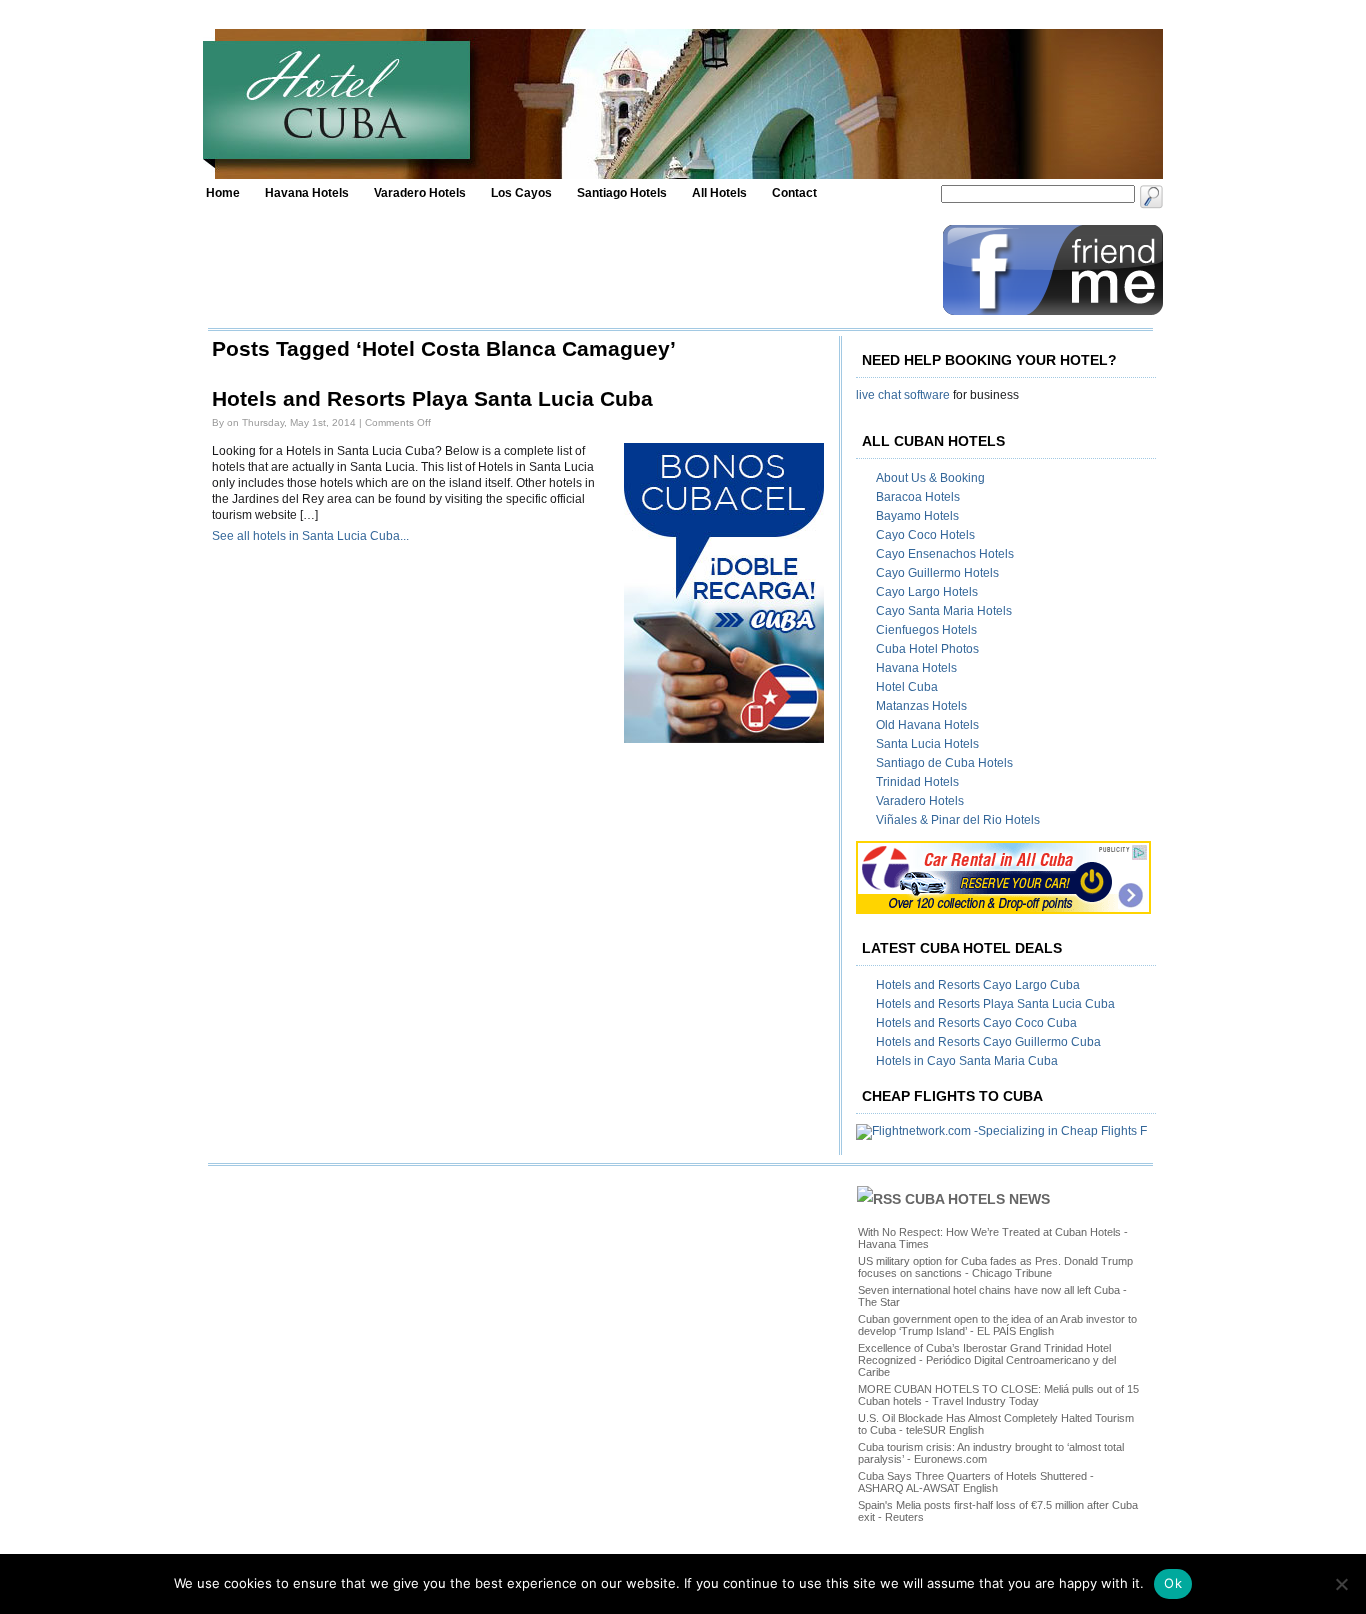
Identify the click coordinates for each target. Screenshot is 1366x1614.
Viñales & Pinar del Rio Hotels (958, 820)
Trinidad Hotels (917, 782)
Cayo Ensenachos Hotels (945, 554)
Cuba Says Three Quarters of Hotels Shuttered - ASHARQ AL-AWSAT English (976, 1482)
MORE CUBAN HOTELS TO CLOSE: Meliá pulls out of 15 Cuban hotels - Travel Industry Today (998, 1395)
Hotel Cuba (907, 687)
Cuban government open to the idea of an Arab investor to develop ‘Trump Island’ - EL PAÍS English (997, 1325)
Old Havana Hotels (927, 725)
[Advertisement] (570, 270)
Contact (794, 193)
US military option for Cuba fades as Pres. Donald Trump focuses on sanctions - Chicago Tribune (995, 1267)
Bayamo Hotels (917, 516)
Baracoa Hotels (918, 497)
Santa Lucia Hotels (927, 744)
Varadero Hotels (420, 193)
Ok (1173, 1583)
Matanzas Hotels (921, 706)
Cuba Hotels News (977, 1199)
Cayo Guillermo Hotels (937, 573)
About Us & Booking (930, 478)
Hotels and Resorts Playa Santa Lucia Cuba (432, 399)
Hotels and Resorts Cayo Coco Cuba (976, 1023)
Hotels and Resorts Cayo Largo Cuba (978, 985)
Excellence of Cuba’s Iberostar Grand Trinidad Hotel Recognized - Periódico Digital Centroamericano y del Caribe (987, 1360)
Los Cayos (521, 193)
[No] (1341, 1584)
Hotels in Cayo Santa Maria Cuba (967, 1061)
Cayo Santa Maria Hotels (944, 611)
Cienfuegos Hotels (926, 630)
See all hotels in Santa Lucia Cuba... (310, 536)
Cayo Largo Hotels (927, 592)
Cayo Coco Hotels (925, 535)
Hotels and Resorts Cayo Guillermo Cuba (988, 1042)
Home (223, 193)
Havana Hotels (307, 193)
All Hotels (719, 193)
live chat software (903, 395)
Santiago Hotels (622, 193)
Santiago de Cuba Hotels (944, 763)
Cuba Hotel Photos (927, 649)
